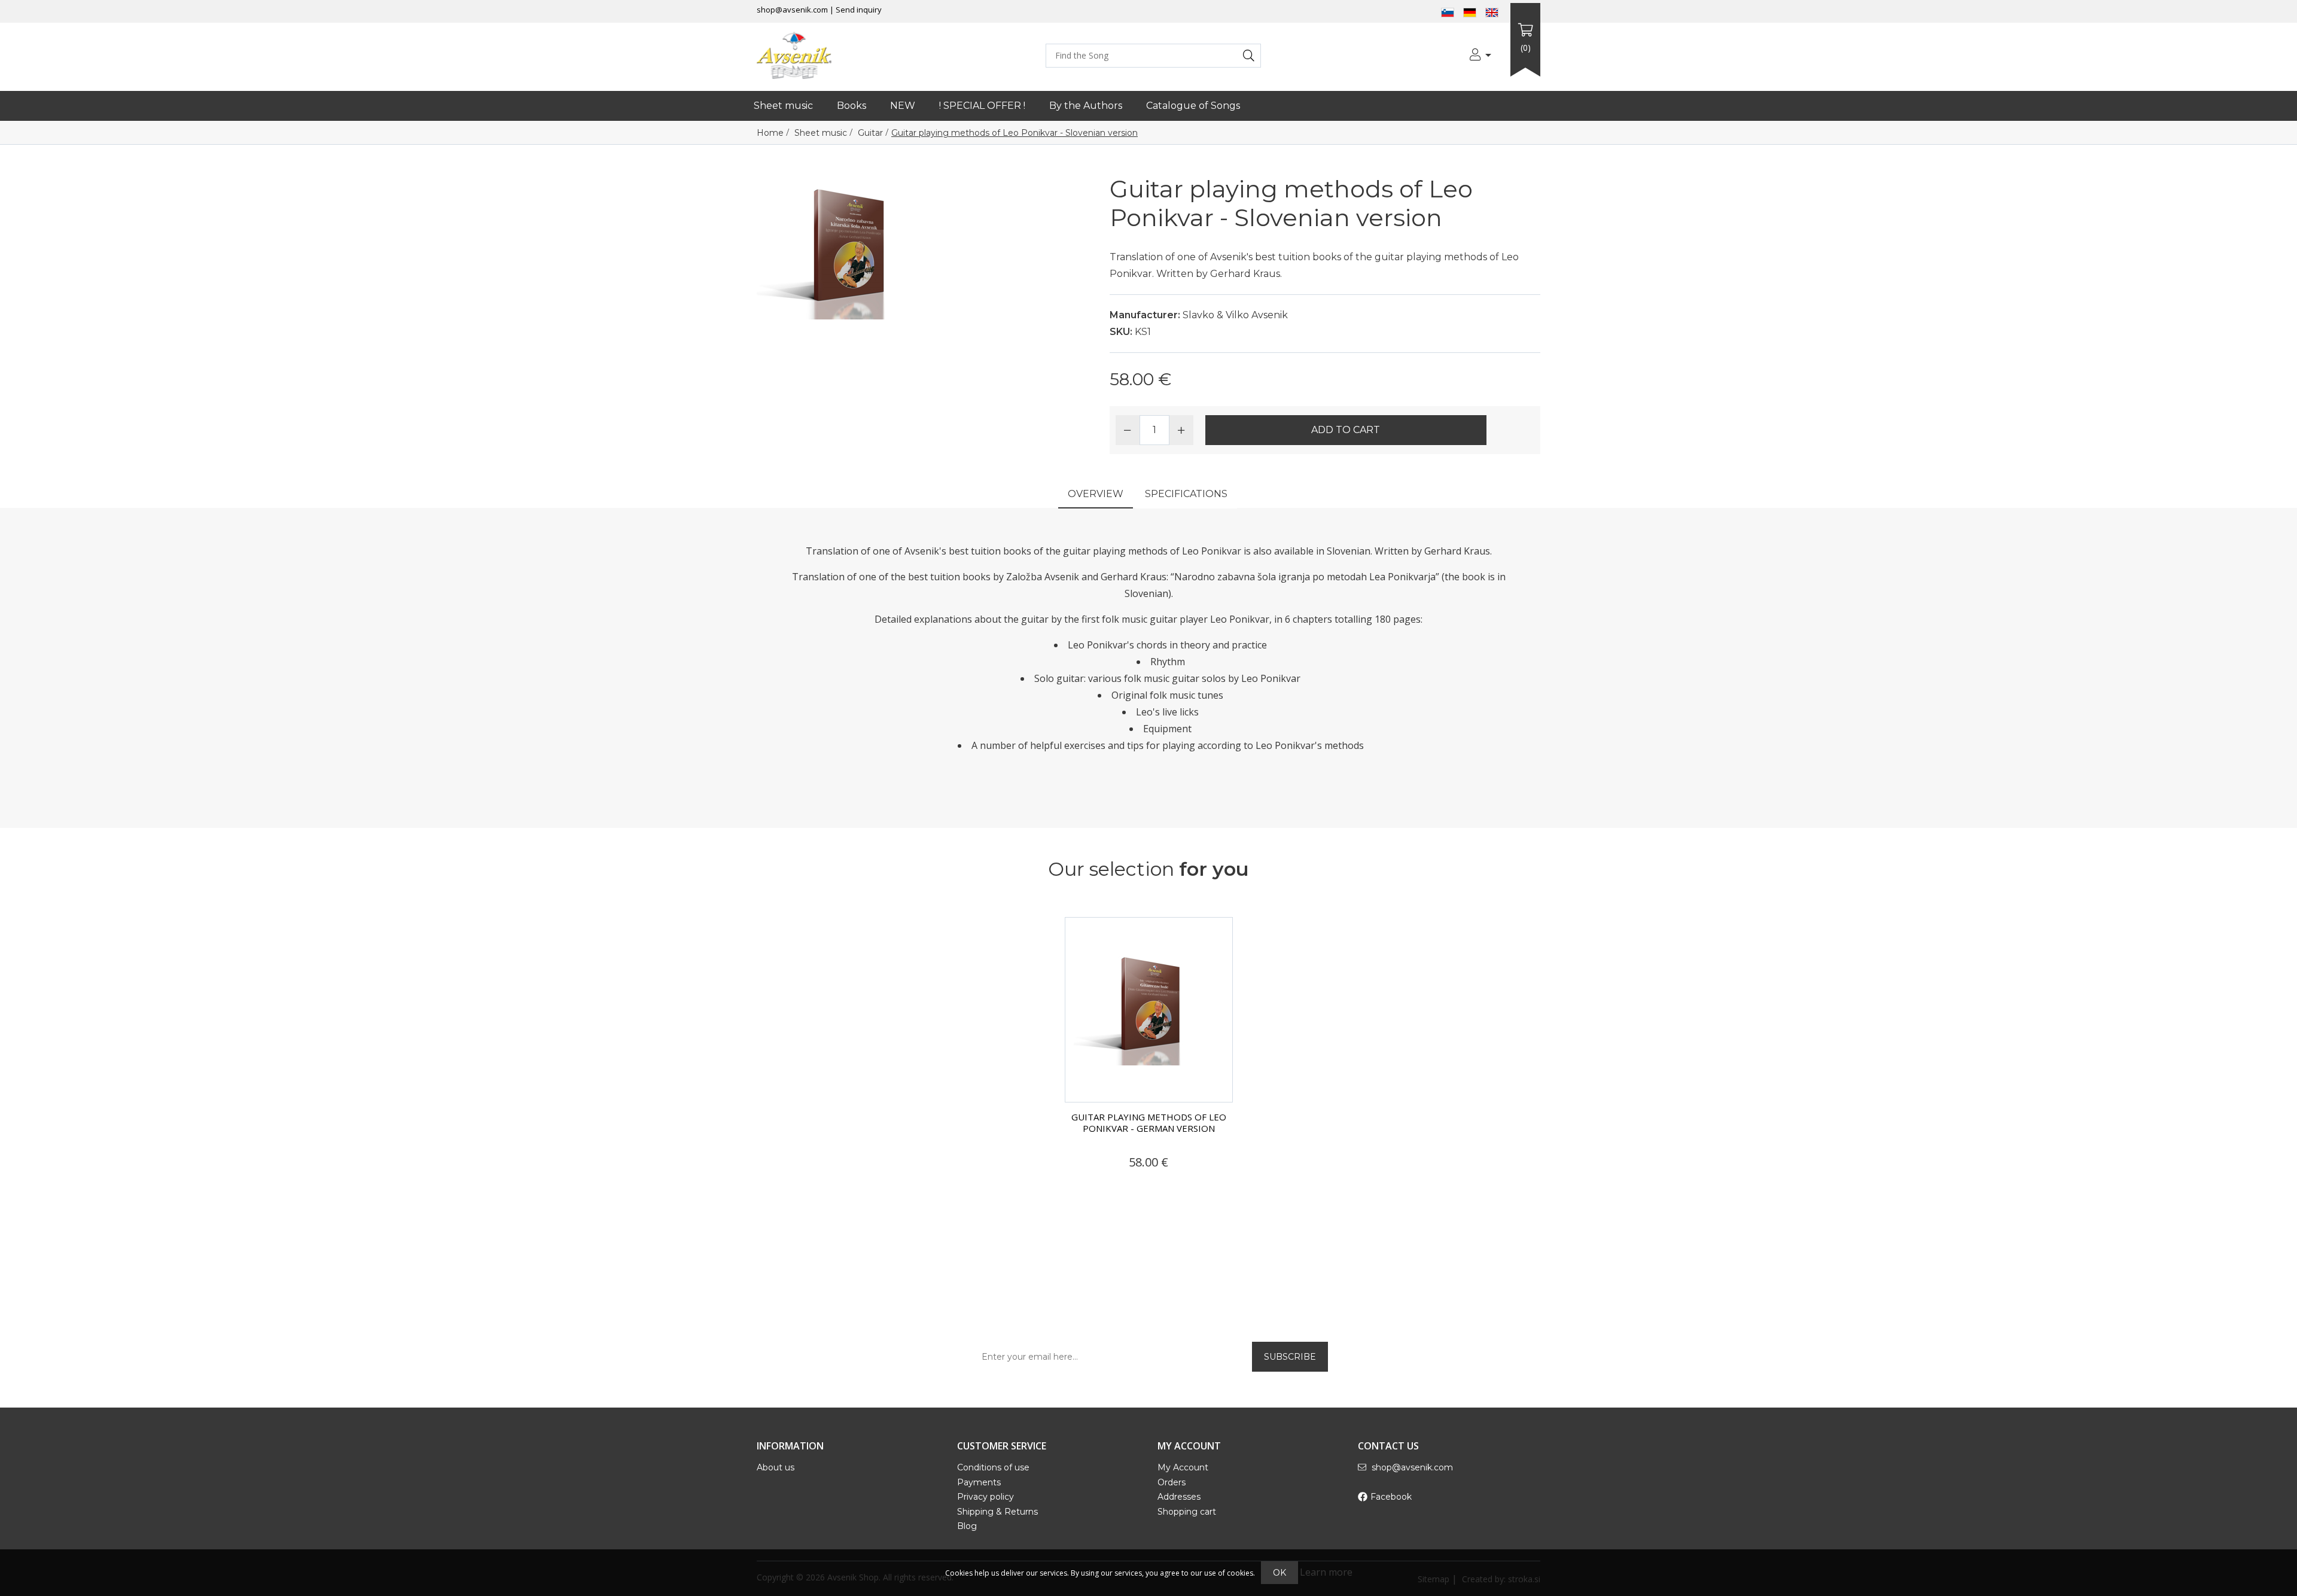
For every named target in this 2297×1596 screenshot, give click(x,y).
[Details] (1107, 1185)
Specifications (1186, 494)
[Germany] (1470, 11)
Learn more (1326, 1572)
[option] (1149, 1057)
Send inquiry (859, 10)
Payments (979, 1482)
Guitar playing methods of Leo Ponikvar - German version (1149, 1123)
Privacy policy (985, 1497)
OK (1280, 1573)
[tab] (1096, 495)
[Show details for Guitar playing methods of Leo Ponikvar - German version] (1149, 1010)
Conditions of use (993, 1467)
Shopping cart (1187, 1512)
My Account (1183, 1467)
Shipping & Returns (997, 1512)
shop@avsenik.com (792, 10)
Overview (1096, 494)
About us (776, 1467)
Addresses (1179, 1497)
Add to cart (1346, 430)
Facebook (1391, 1497)
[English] (1492, 11)
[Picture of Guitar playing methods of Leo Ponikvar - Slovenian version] (846, 246)
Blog (967, 1526)
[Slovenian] (1448, 11)
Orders (1172, 1482)
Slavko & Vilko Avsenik (1235, 315)
